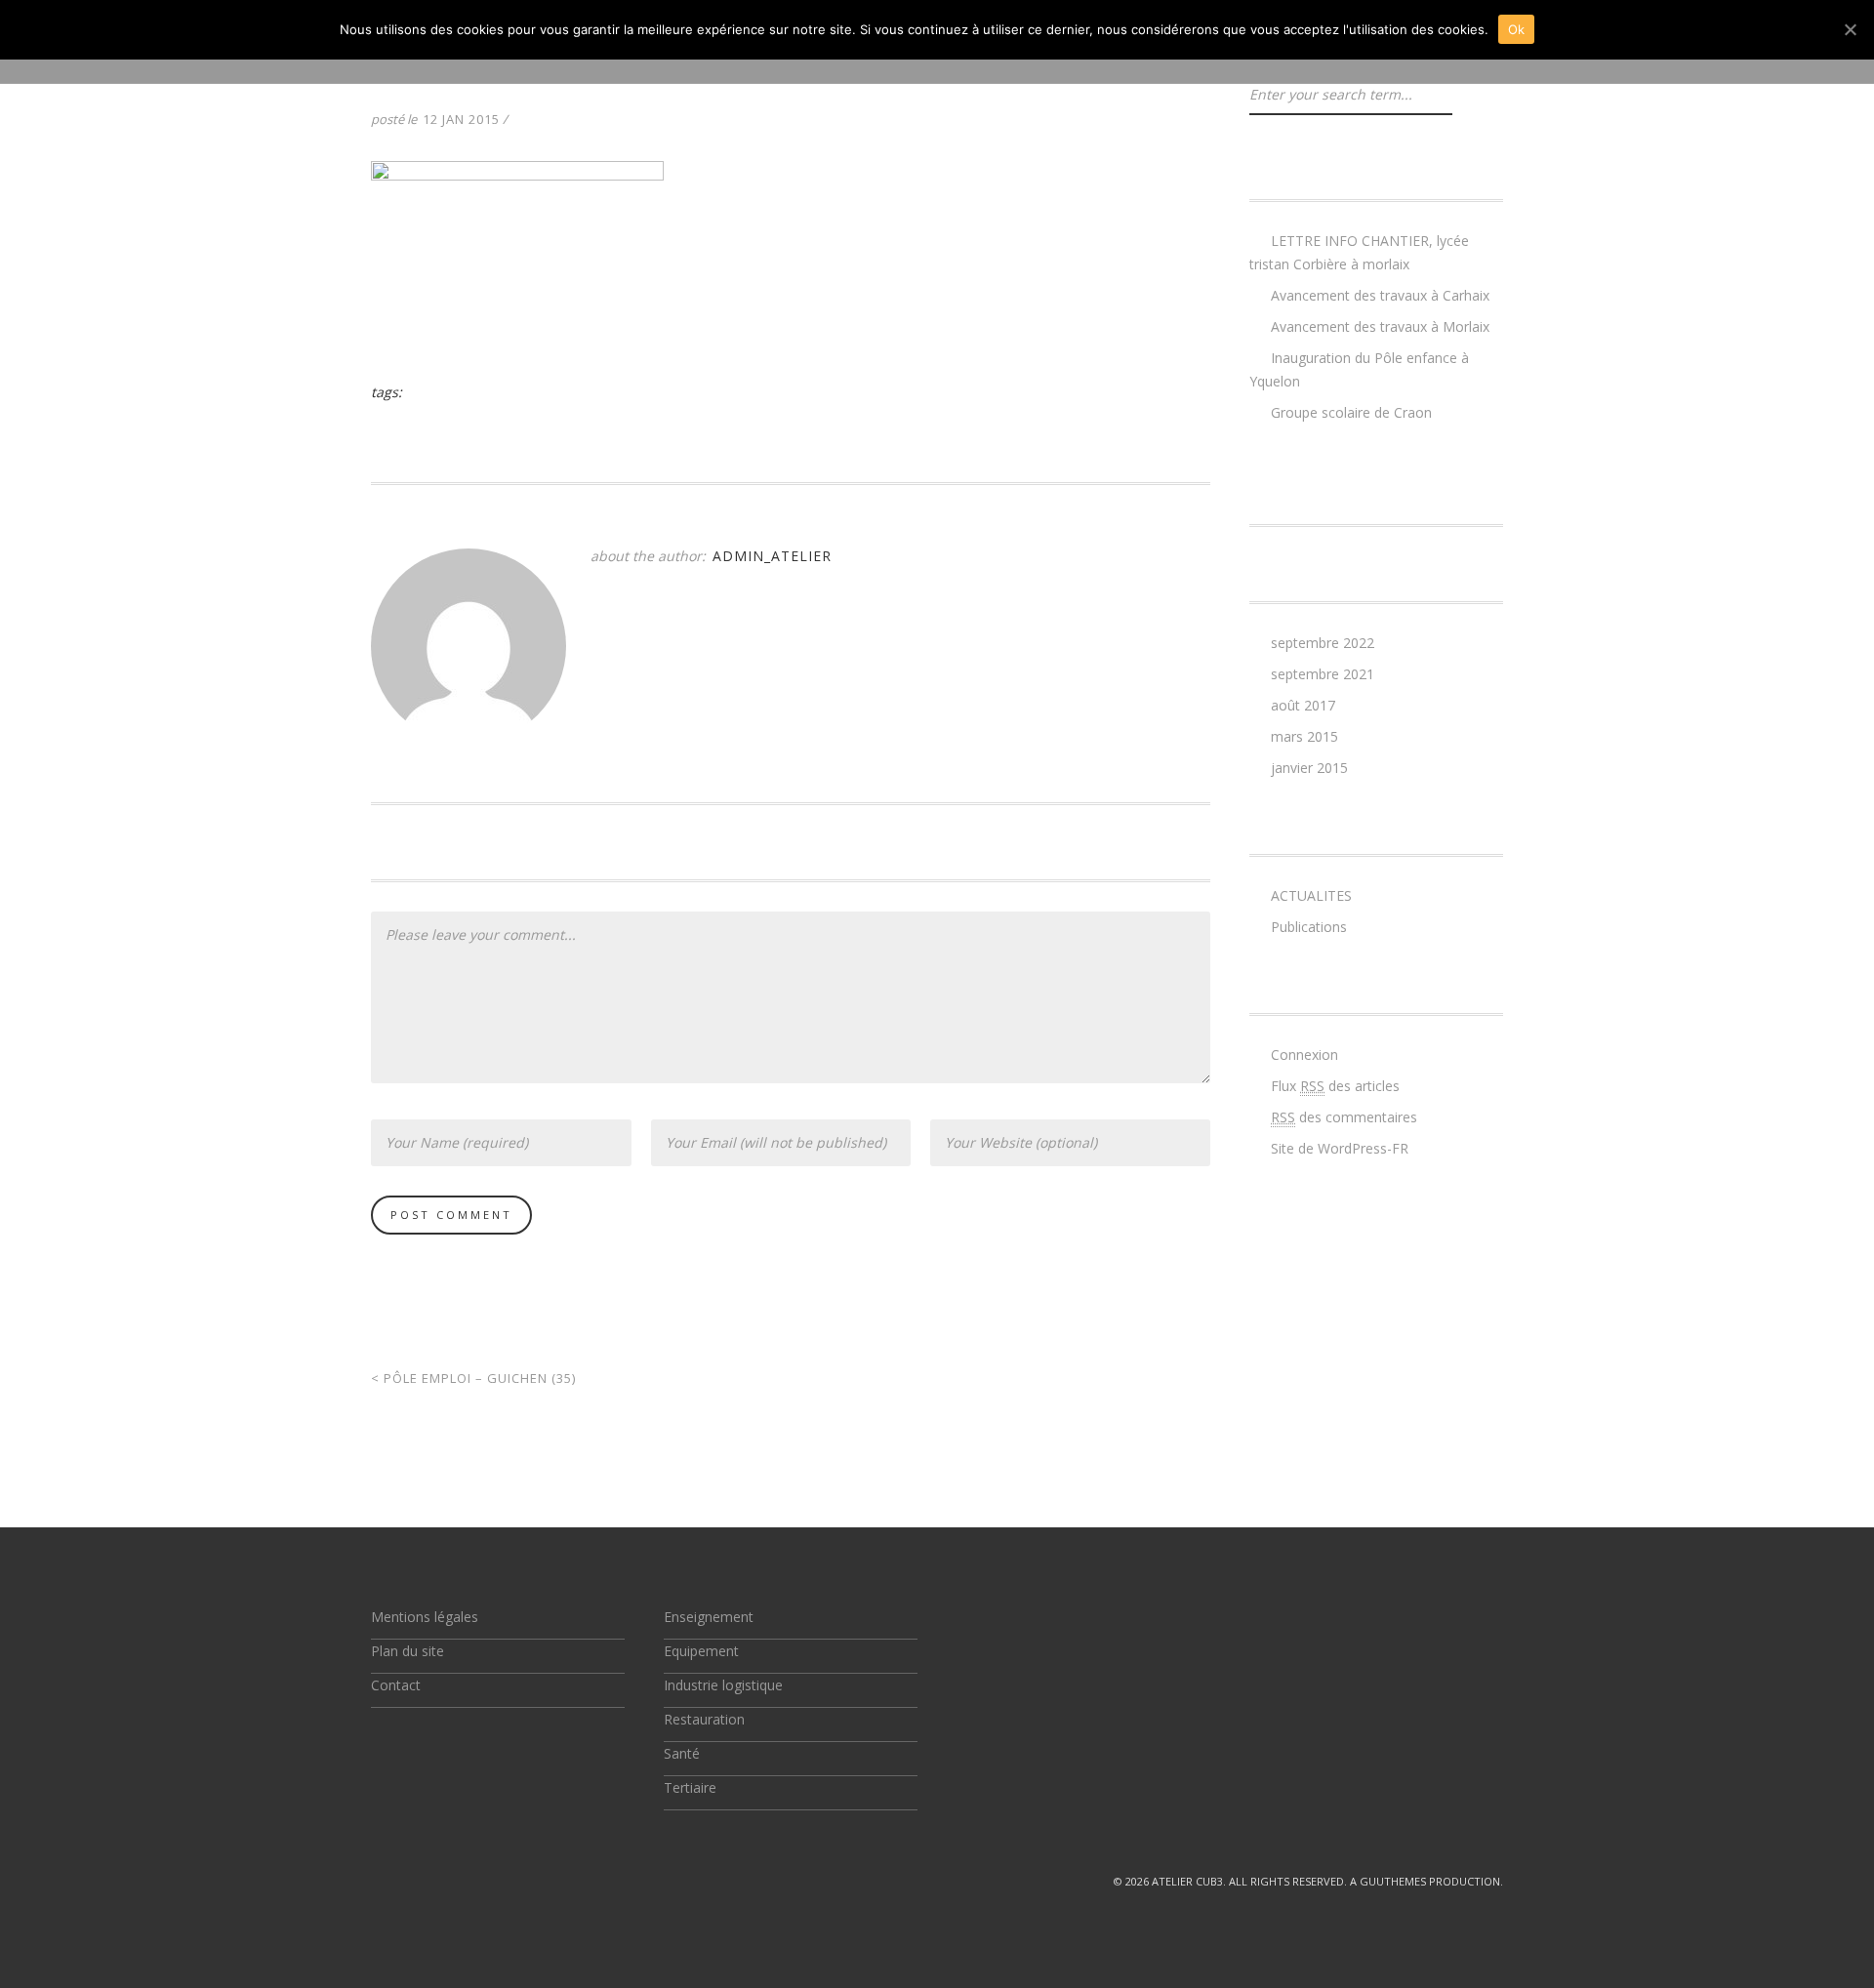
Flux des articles (1335, 1086)
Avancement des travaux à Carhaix (1380, 295)
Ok (1517, 29)
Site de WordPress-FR (1340, 1148)
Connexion (1304, 1055)
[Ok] (1850, 29)
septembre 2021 (1323, 674)
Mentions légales (425, 1617)
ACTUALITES (1311, 895)
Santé (682, 1753)
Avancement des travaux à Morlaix (1380, 326)
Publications (1309, 927)
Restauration (704, 1719)
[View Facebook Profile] (424, 1881)
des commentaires (1344, 1117)
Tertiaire (690, 1787)
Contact (396, 1685)
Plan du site (407, 1651)
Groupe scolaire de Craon (1351, 412)
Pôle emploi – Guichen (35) (473, 1378)
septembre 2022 (1323, 643)
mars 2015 (1304, 736)
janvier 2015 (1309, 768)
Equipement (701, 1651)
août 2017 (1303, 705)
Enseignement (709, 1617)
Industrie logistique (723, 1685)
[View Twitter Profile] (379, 1881)
